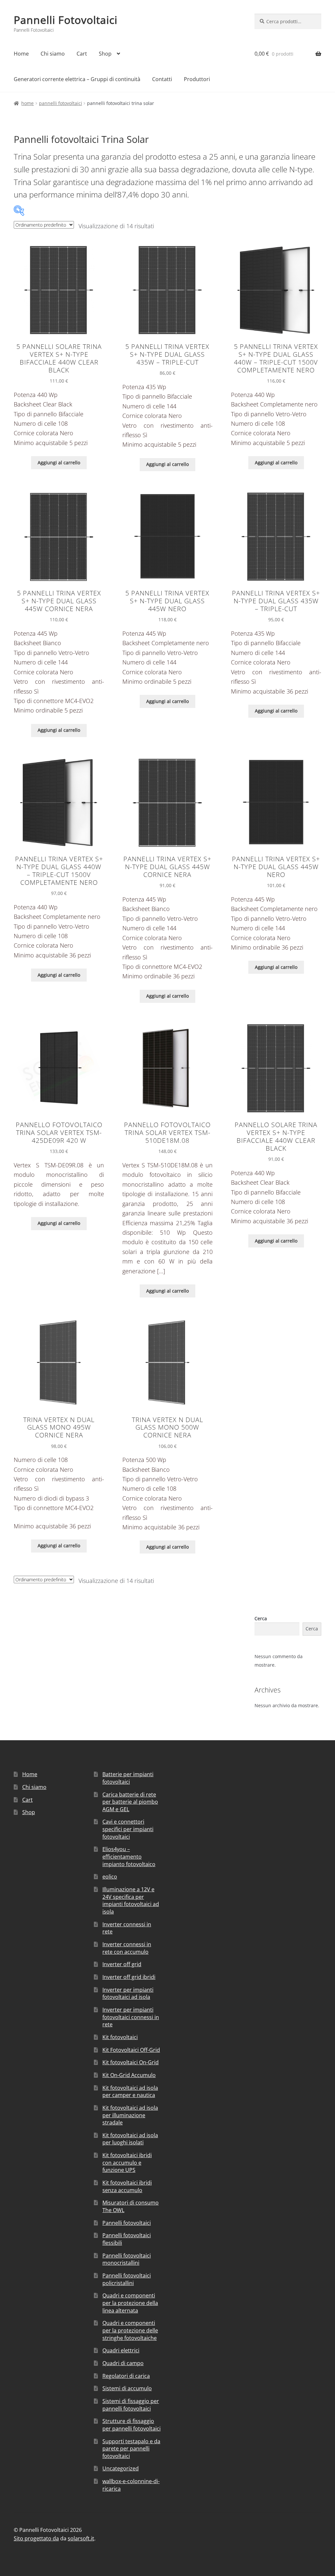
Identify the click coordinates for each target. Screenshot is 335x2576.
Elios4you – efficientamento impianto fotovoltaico (129, 1856)
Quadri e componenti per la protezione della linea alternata (130, 2303)
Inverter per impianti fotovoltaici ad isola (128, 1993)
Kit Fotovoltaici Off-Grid (131, 2050)
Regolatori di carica (126, 2376)
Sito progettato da (36, 2538)
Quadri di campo (123, 2363)
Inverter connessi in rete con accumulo (127, 1948)
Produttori (197, 79)
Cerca (261, 1618)
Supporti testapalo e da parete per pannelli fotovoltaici (131, 2449)
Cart (82, 54)
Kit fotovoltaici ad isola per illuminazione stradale (130, 2115)
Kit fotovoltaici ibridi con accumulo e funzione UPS (127, 2163)
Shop (105, 54)
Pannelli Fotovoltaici (66, 20)
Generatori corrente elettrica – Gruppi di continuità (77, 79)
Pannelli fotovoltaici (61, 103)
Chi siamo (53, 54)
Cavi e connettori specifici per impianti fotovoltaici (128, 1829)
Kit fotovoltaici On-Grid (131, 2062)
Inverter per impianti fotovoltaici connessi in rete (131, 2017)
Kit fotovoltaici (120, 2037)
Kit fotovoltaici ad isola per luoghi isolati (130, 2139)
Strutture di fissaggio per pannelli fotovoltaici (132, 2425)
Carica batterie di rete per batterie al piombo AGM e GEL (130, 1802)
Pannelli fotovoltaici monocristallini (127, 2259)
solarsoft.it (81, 2538)
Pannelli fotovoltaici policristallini (127, 2279)
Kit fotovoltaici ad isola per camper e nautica (130, 2092)
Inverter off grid (122, 1964)
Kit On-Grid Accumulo (129, 2075)
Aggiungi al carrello (59, 463)
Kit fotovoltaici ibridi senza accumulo (127, 2186)
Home (21, 54)
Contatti (162, 79)
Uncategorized (121, 2468)
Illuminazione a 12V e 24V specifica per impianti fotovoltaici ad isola (131, 1900)
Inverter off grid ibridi (129, 1977)
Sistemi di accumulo (127, 2388)
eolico (110, 1877)
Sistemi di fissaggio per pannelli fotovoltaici (131, 2405)
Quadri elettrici (121, 2350)
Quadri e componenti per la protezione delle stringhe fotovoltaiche (130, 2330)
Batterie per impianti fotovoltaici (128, 1778)
